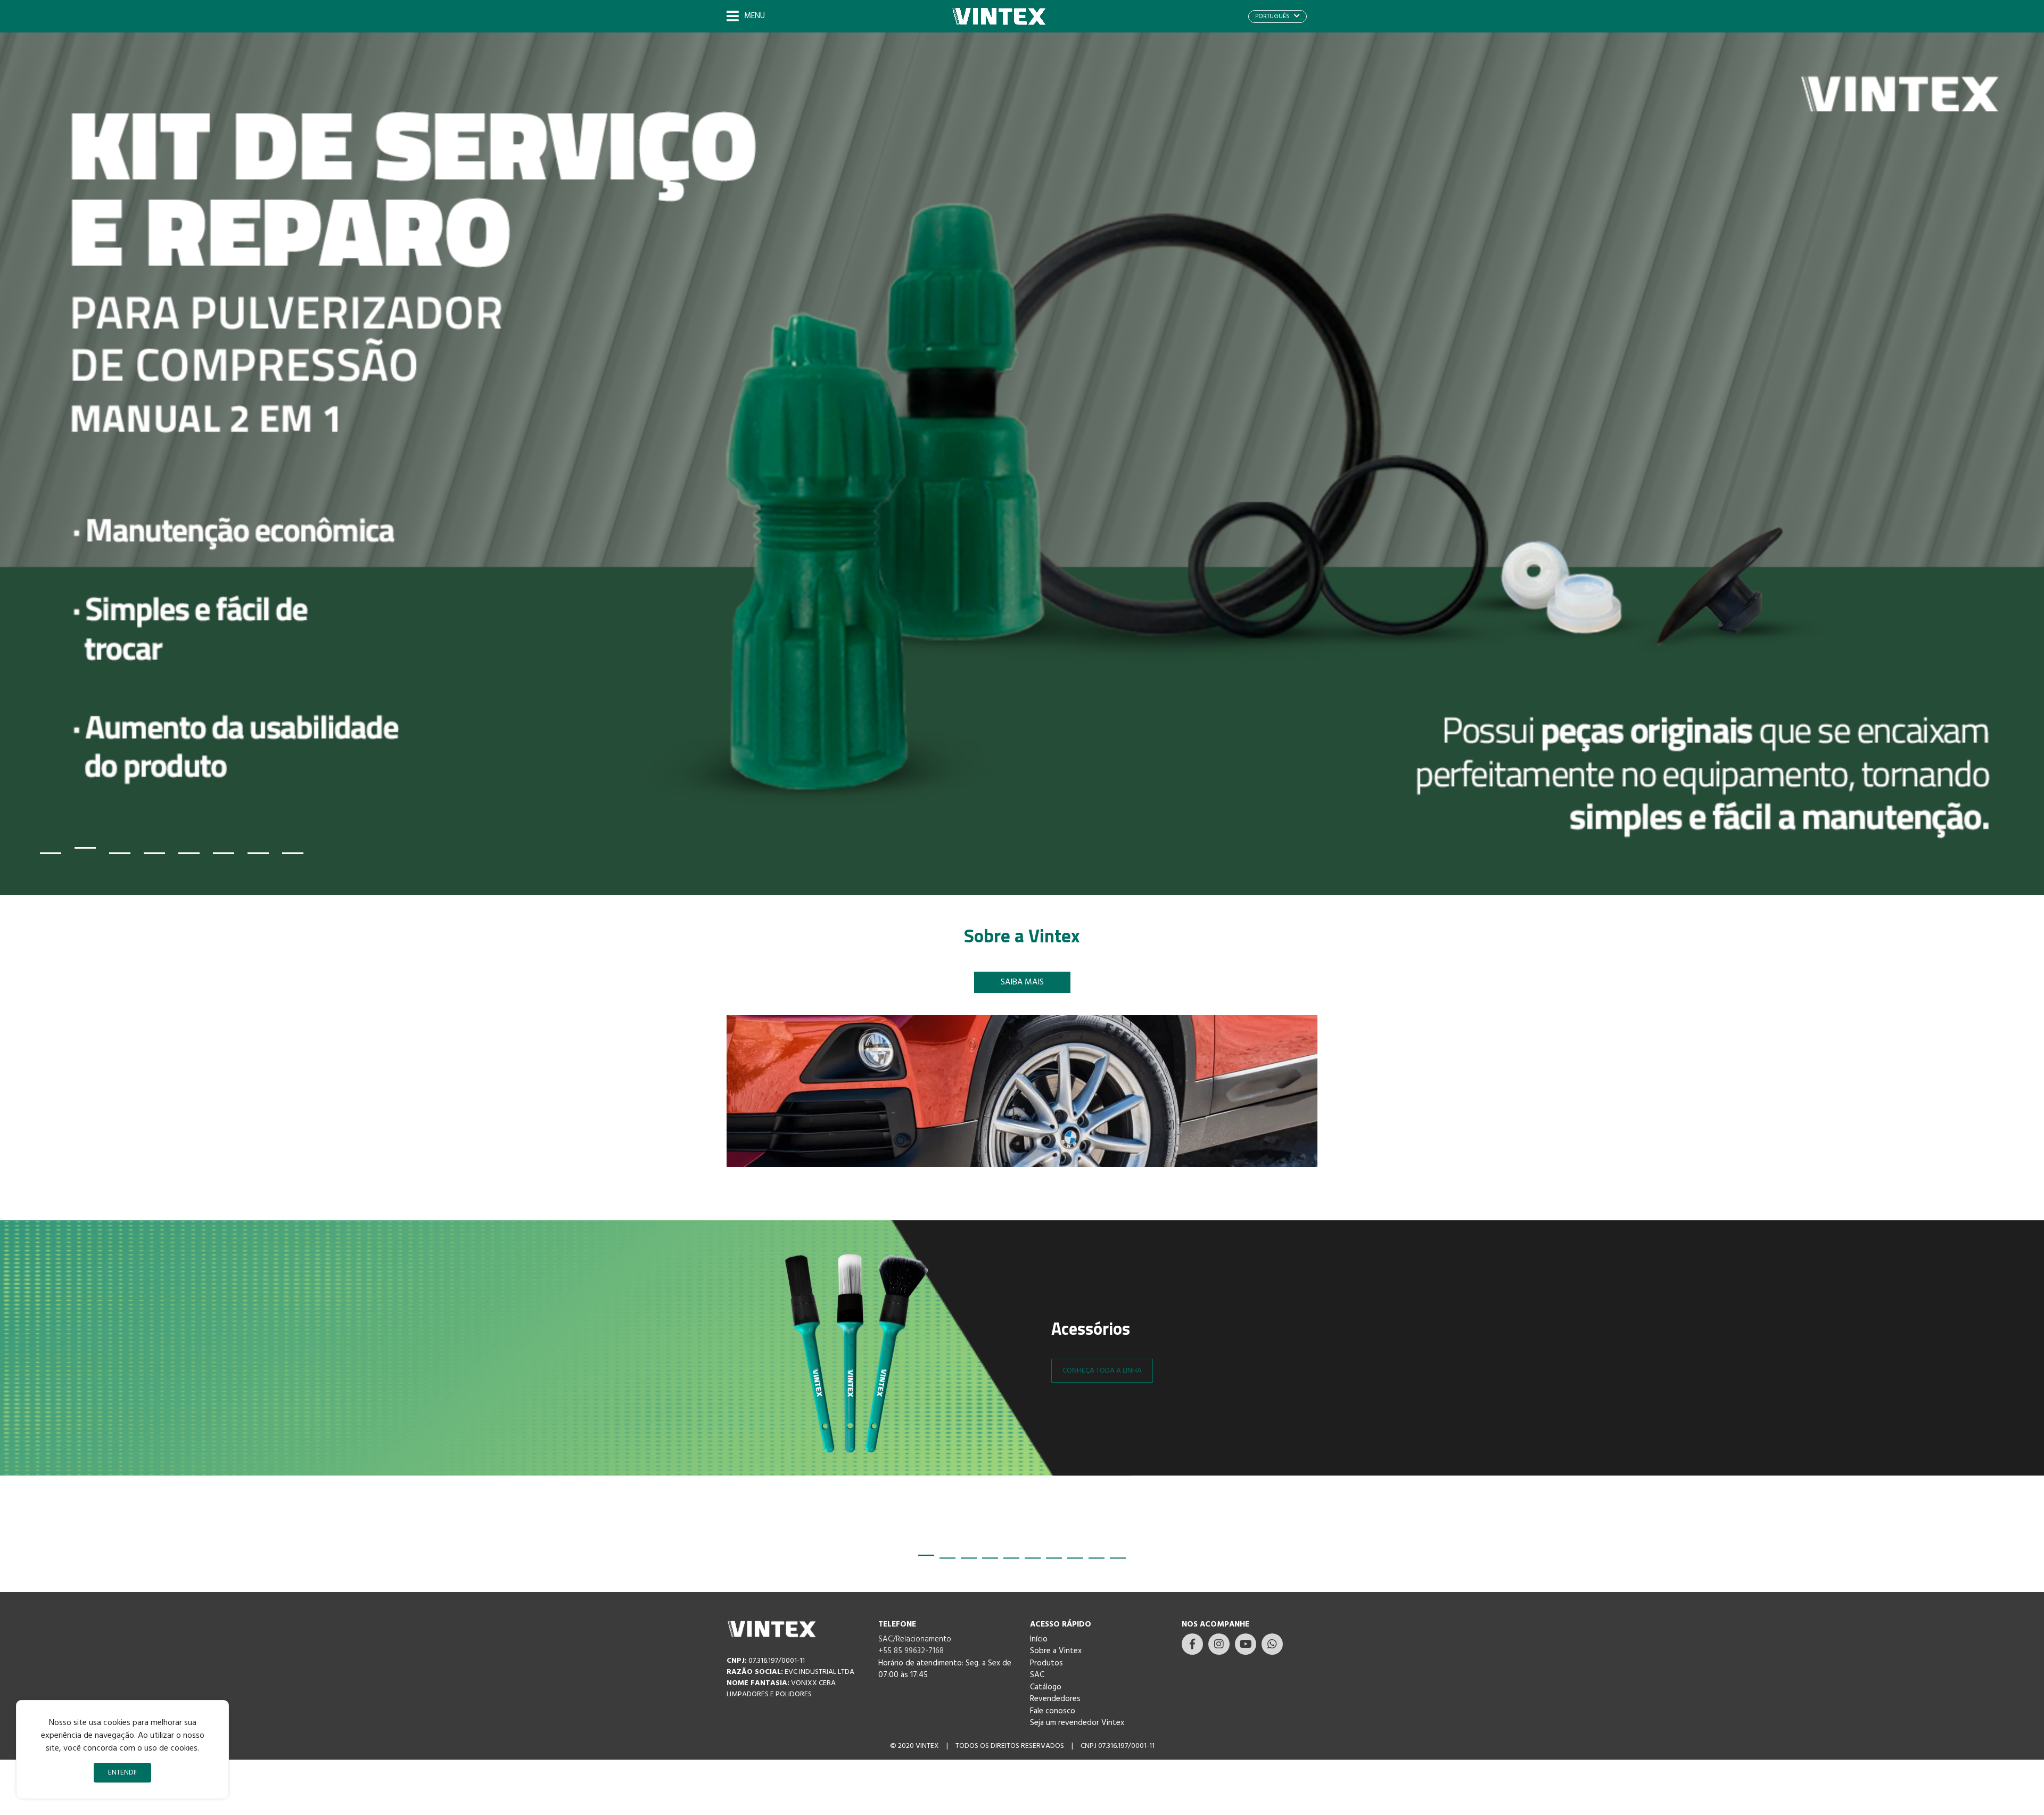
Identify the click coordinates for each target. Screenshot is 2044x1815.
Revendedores (1055, 1699)
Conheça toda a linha (1102, 1371)
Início (1039, 1639)
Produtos (1046, 1663)
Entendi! (122, 1773)
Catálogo (1046, 1687)
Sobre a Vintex (1056, 1651)
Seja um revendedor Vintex (1077, 1723)
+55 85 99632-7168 (911, 1651)
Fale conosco (1053, 1711)
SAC (1037, 1675)
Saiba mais (1022, 982)
